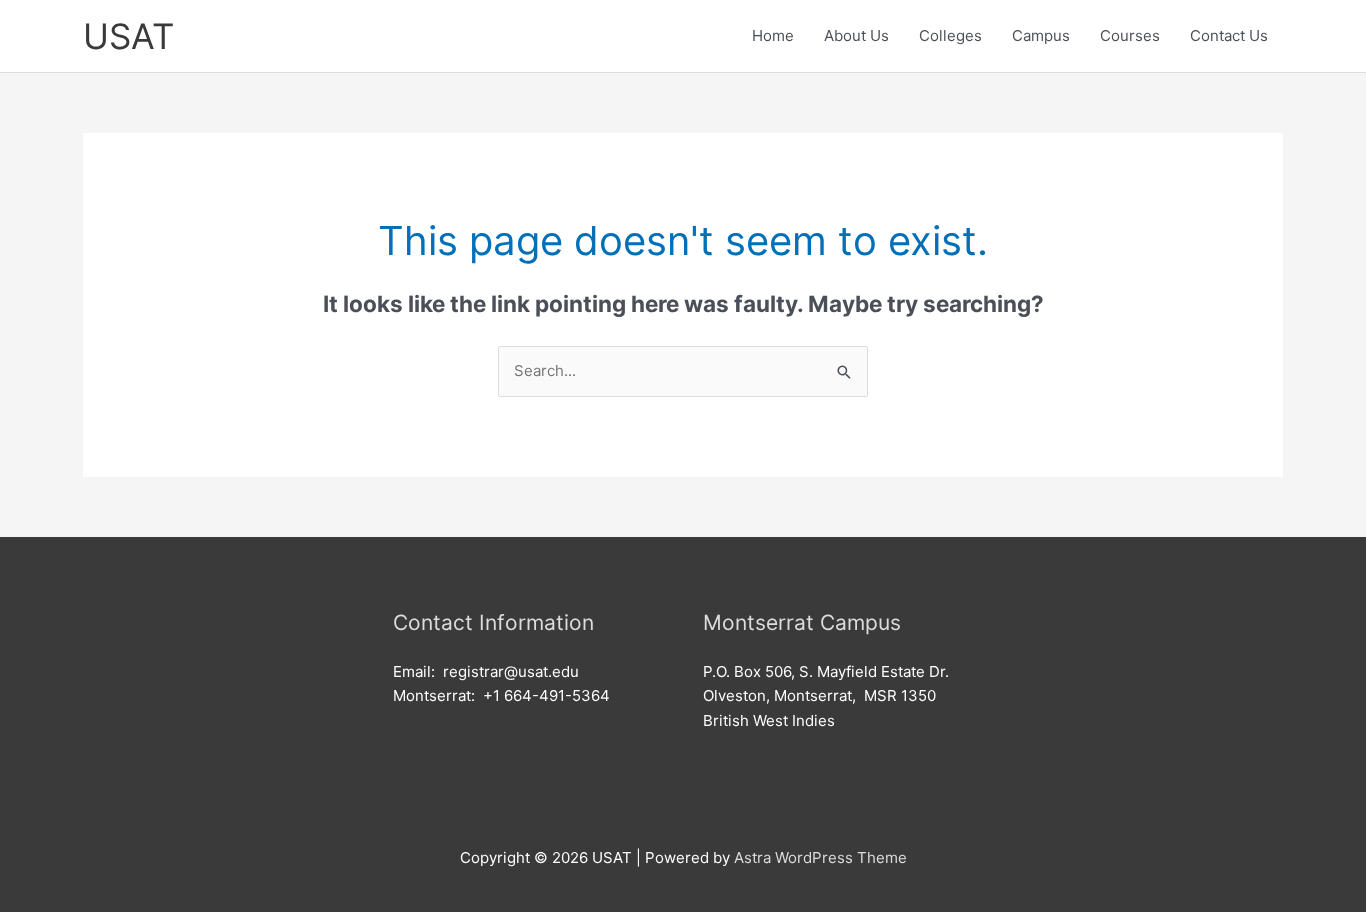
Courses (1130, 35)
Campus (1041, 35)
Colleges (950, 35)
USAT (128, 36)
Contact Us (1229, 35)
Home (773, 35)
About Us (856, 35)
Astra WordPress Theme (820, 857)
